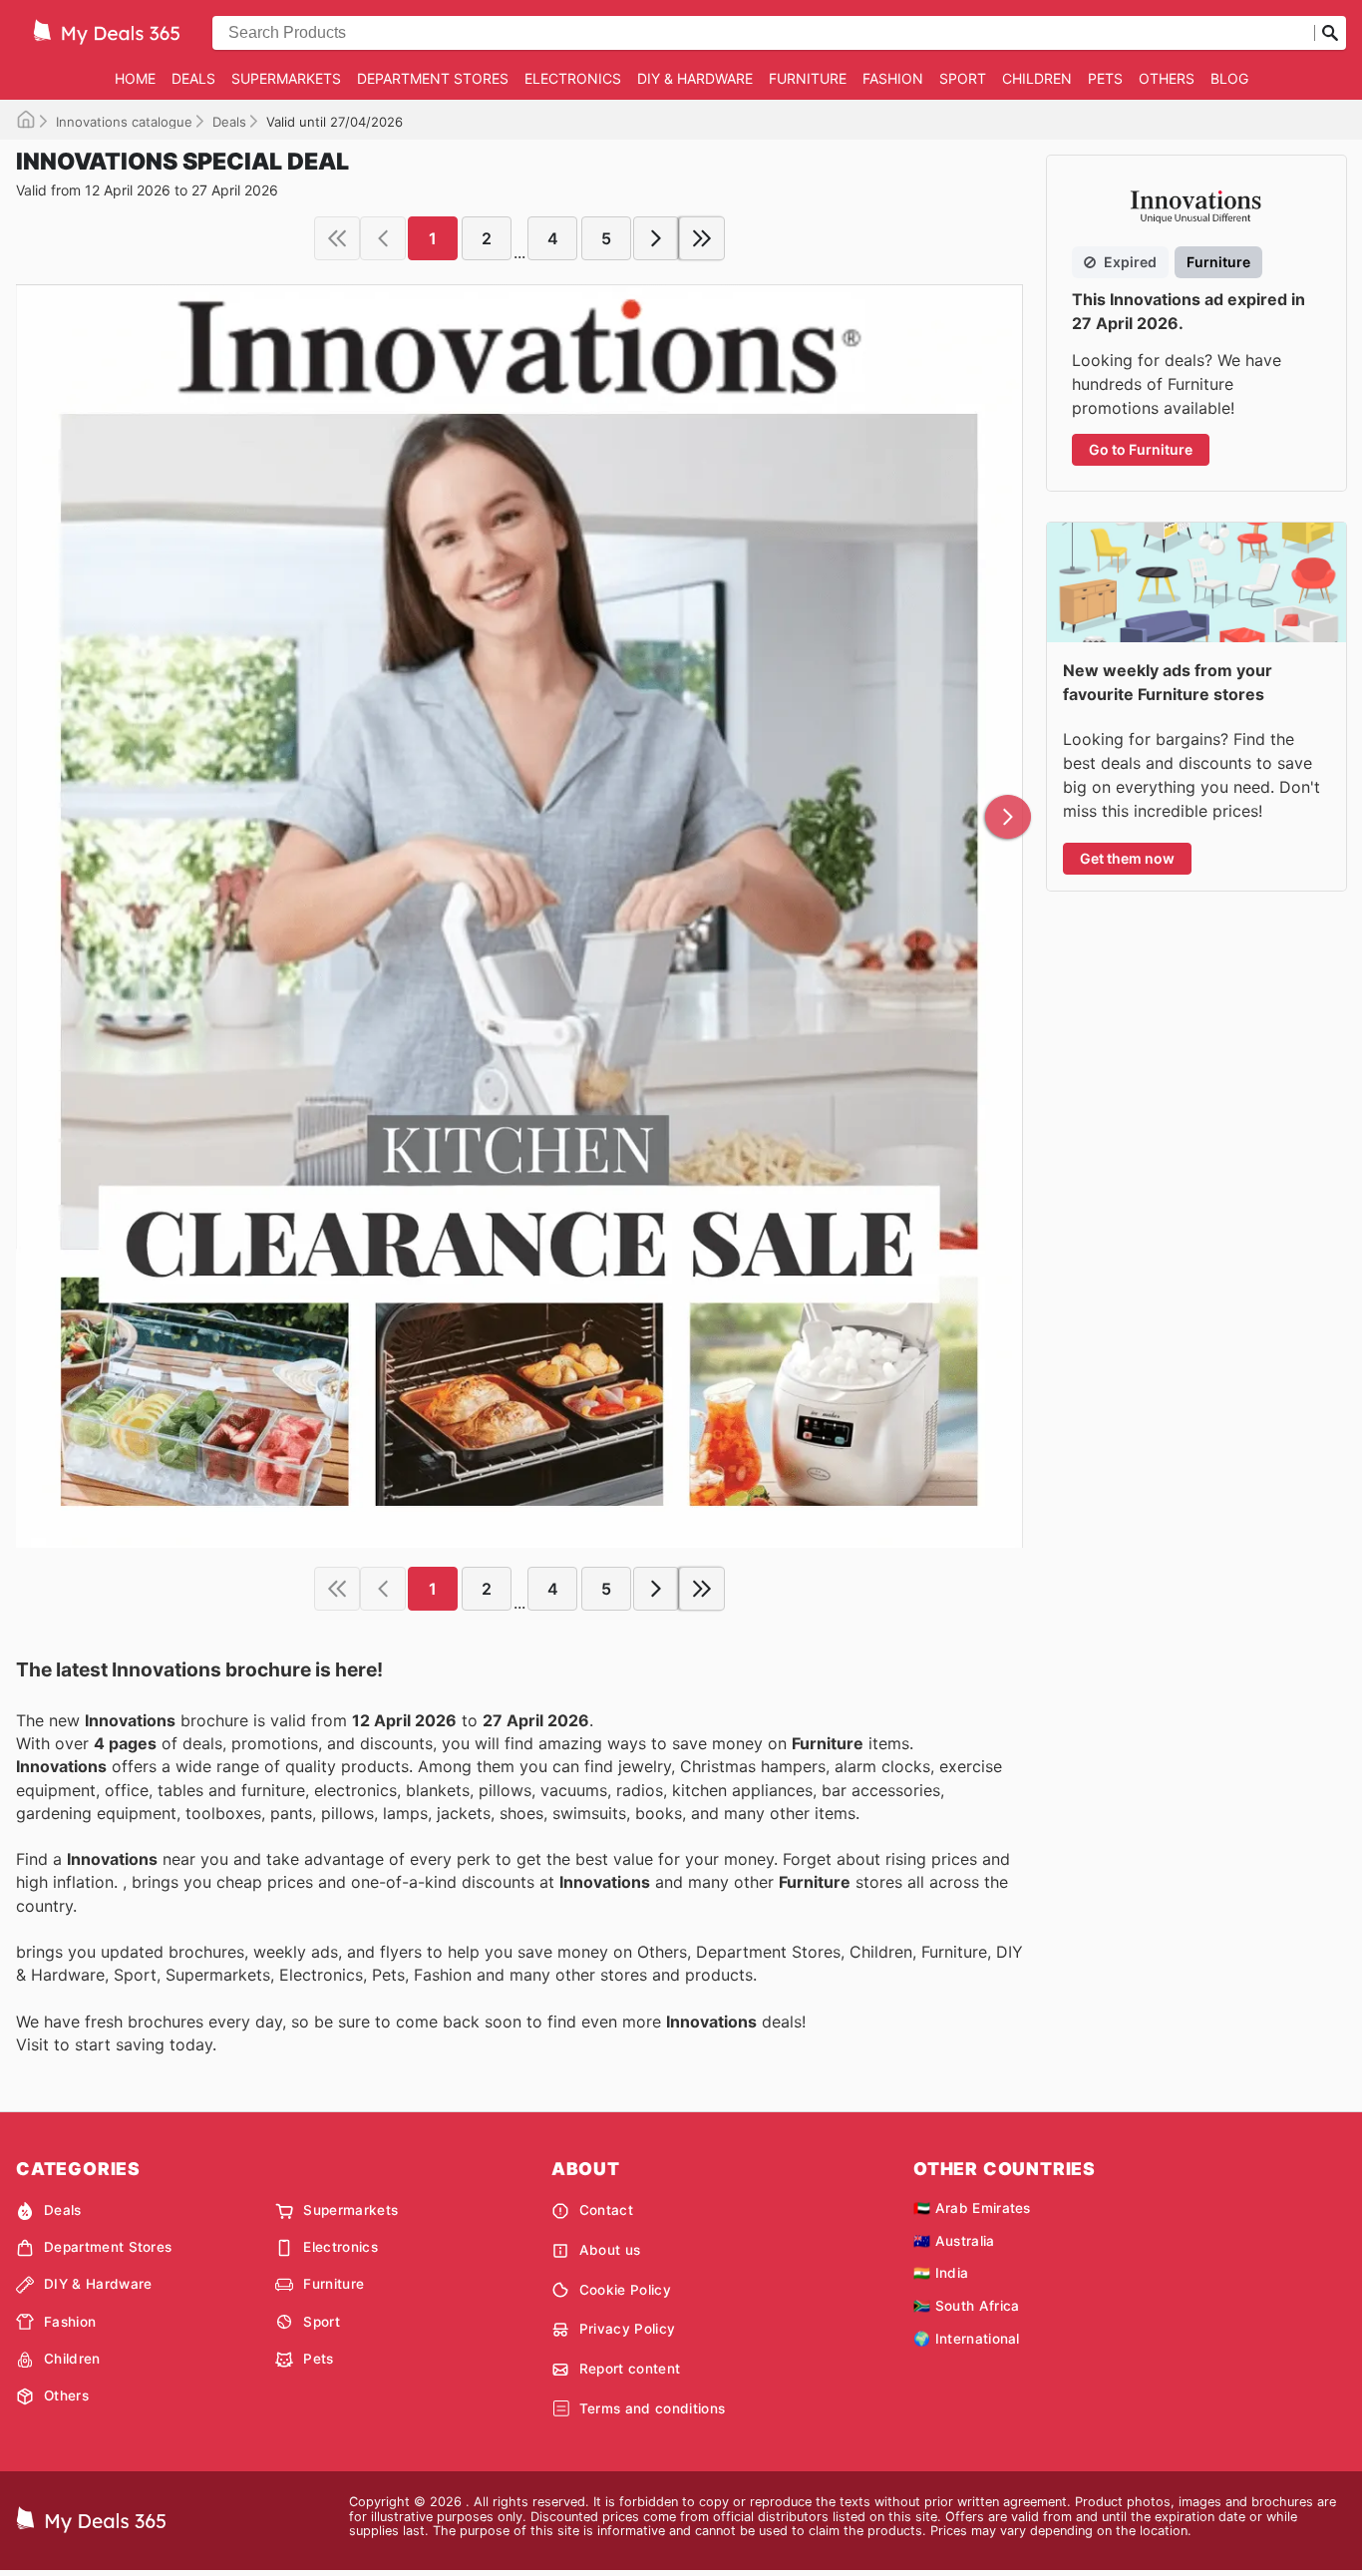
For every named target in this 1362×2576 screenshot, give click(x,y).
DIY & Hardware (695, 78)
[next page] (656, 238)
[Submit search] (1330, 33)
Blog (1229, 78)
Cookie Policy (625, 2290)
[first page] (337, 238)
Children (1037, 78)
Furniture (808, 78)
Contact (606, 2210)
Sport (963, 78)
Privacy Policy (627, 2329)
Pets (1105, 78)
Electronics (573, 78)
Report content (630, 2369)
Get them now (1127, 858)
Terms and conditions (652, 2408)
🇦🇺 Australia (954, 2241)
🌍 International (967, 2339)
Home (135, 78)
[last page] (702, 238)
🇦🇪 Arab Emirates (972, 2208)
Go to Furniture (1141, 449)
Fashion (893, 78)
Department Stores (433, 78)
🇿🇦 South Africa (966, 2306)
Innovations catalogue (124, 122)
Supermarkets (286, 78)
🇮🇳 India (941, 2273)
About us (610, 2250)
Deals (193, 78)
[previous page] (383, 238)
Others (1167, 78)
